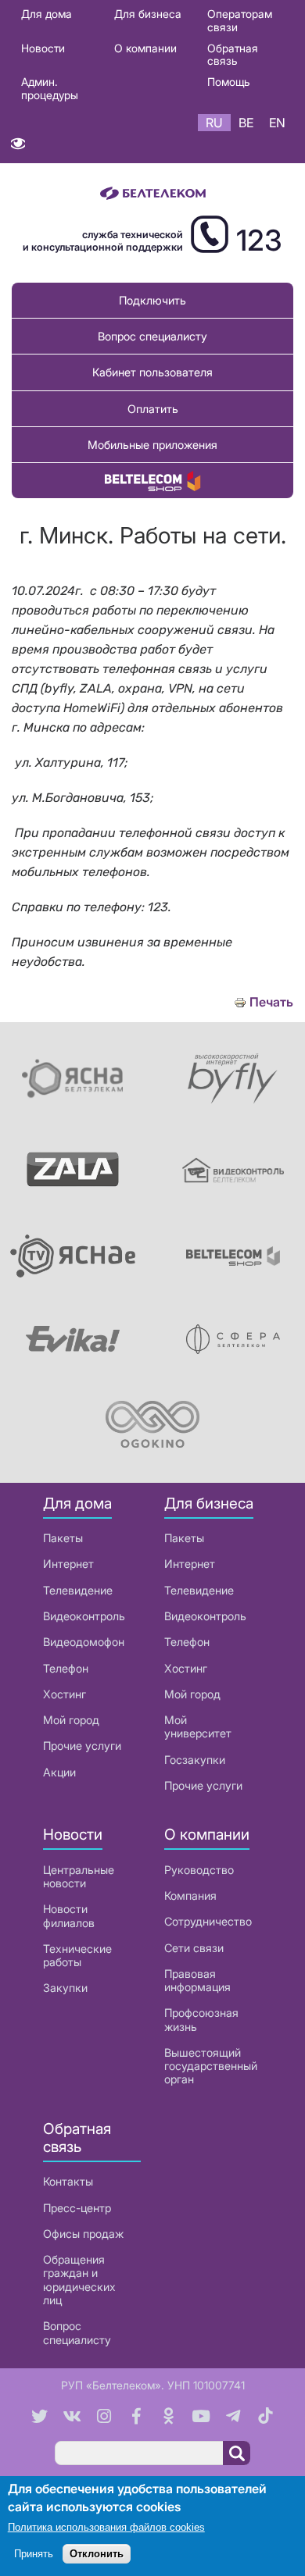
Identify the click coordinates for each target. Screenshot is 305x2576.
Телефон (66, 1668)
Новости (43, 48)
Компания (190, 1895)
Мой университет (198, 1726)
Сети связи (194, 1948)
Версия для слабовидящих (18, 147)
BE (246, 123)
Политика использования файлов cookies (106, 2527)
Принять (34, 2554)
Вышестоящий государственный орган (211, 2066)
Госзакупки (195, 1760)
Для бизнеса (148, 14)
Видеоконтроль (84, 1616)
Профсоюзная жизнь (201, 2019)
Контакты (68, 2181)
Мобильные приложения (152, 445)
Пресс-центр (77, 2208)
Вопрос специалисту (152, 336)
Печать (271, 1002)
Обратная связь (233, 55)
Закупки (65, 1988)
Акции (59, 1772)
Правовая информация (197, 1980)
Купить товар (152, 481)
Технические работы (77, 1955)
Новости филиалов (69, 1915)
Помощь (229, 82)
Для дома (47, 14)
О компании (145, 48)
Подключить (152, 300)
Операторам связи (240, 20)
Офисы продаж (83, 2234)
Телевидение (78, 1590)
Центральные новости (79, 1876)
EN (277, 123)
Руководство (199, 1870)
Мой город (71, 1720)
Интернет (68, 1564)
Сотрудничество (208, 1921)
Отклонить (97, 2554)
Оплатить (153, 409)
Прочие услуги (82, 1746)
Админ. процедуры (50, 88)
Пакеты (63, 1538)
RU (214, 123)
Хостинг (65, 1694)
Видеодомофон (84, 1642)
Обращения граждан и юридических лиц (79, 2280)
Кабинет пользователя (152, 372)
